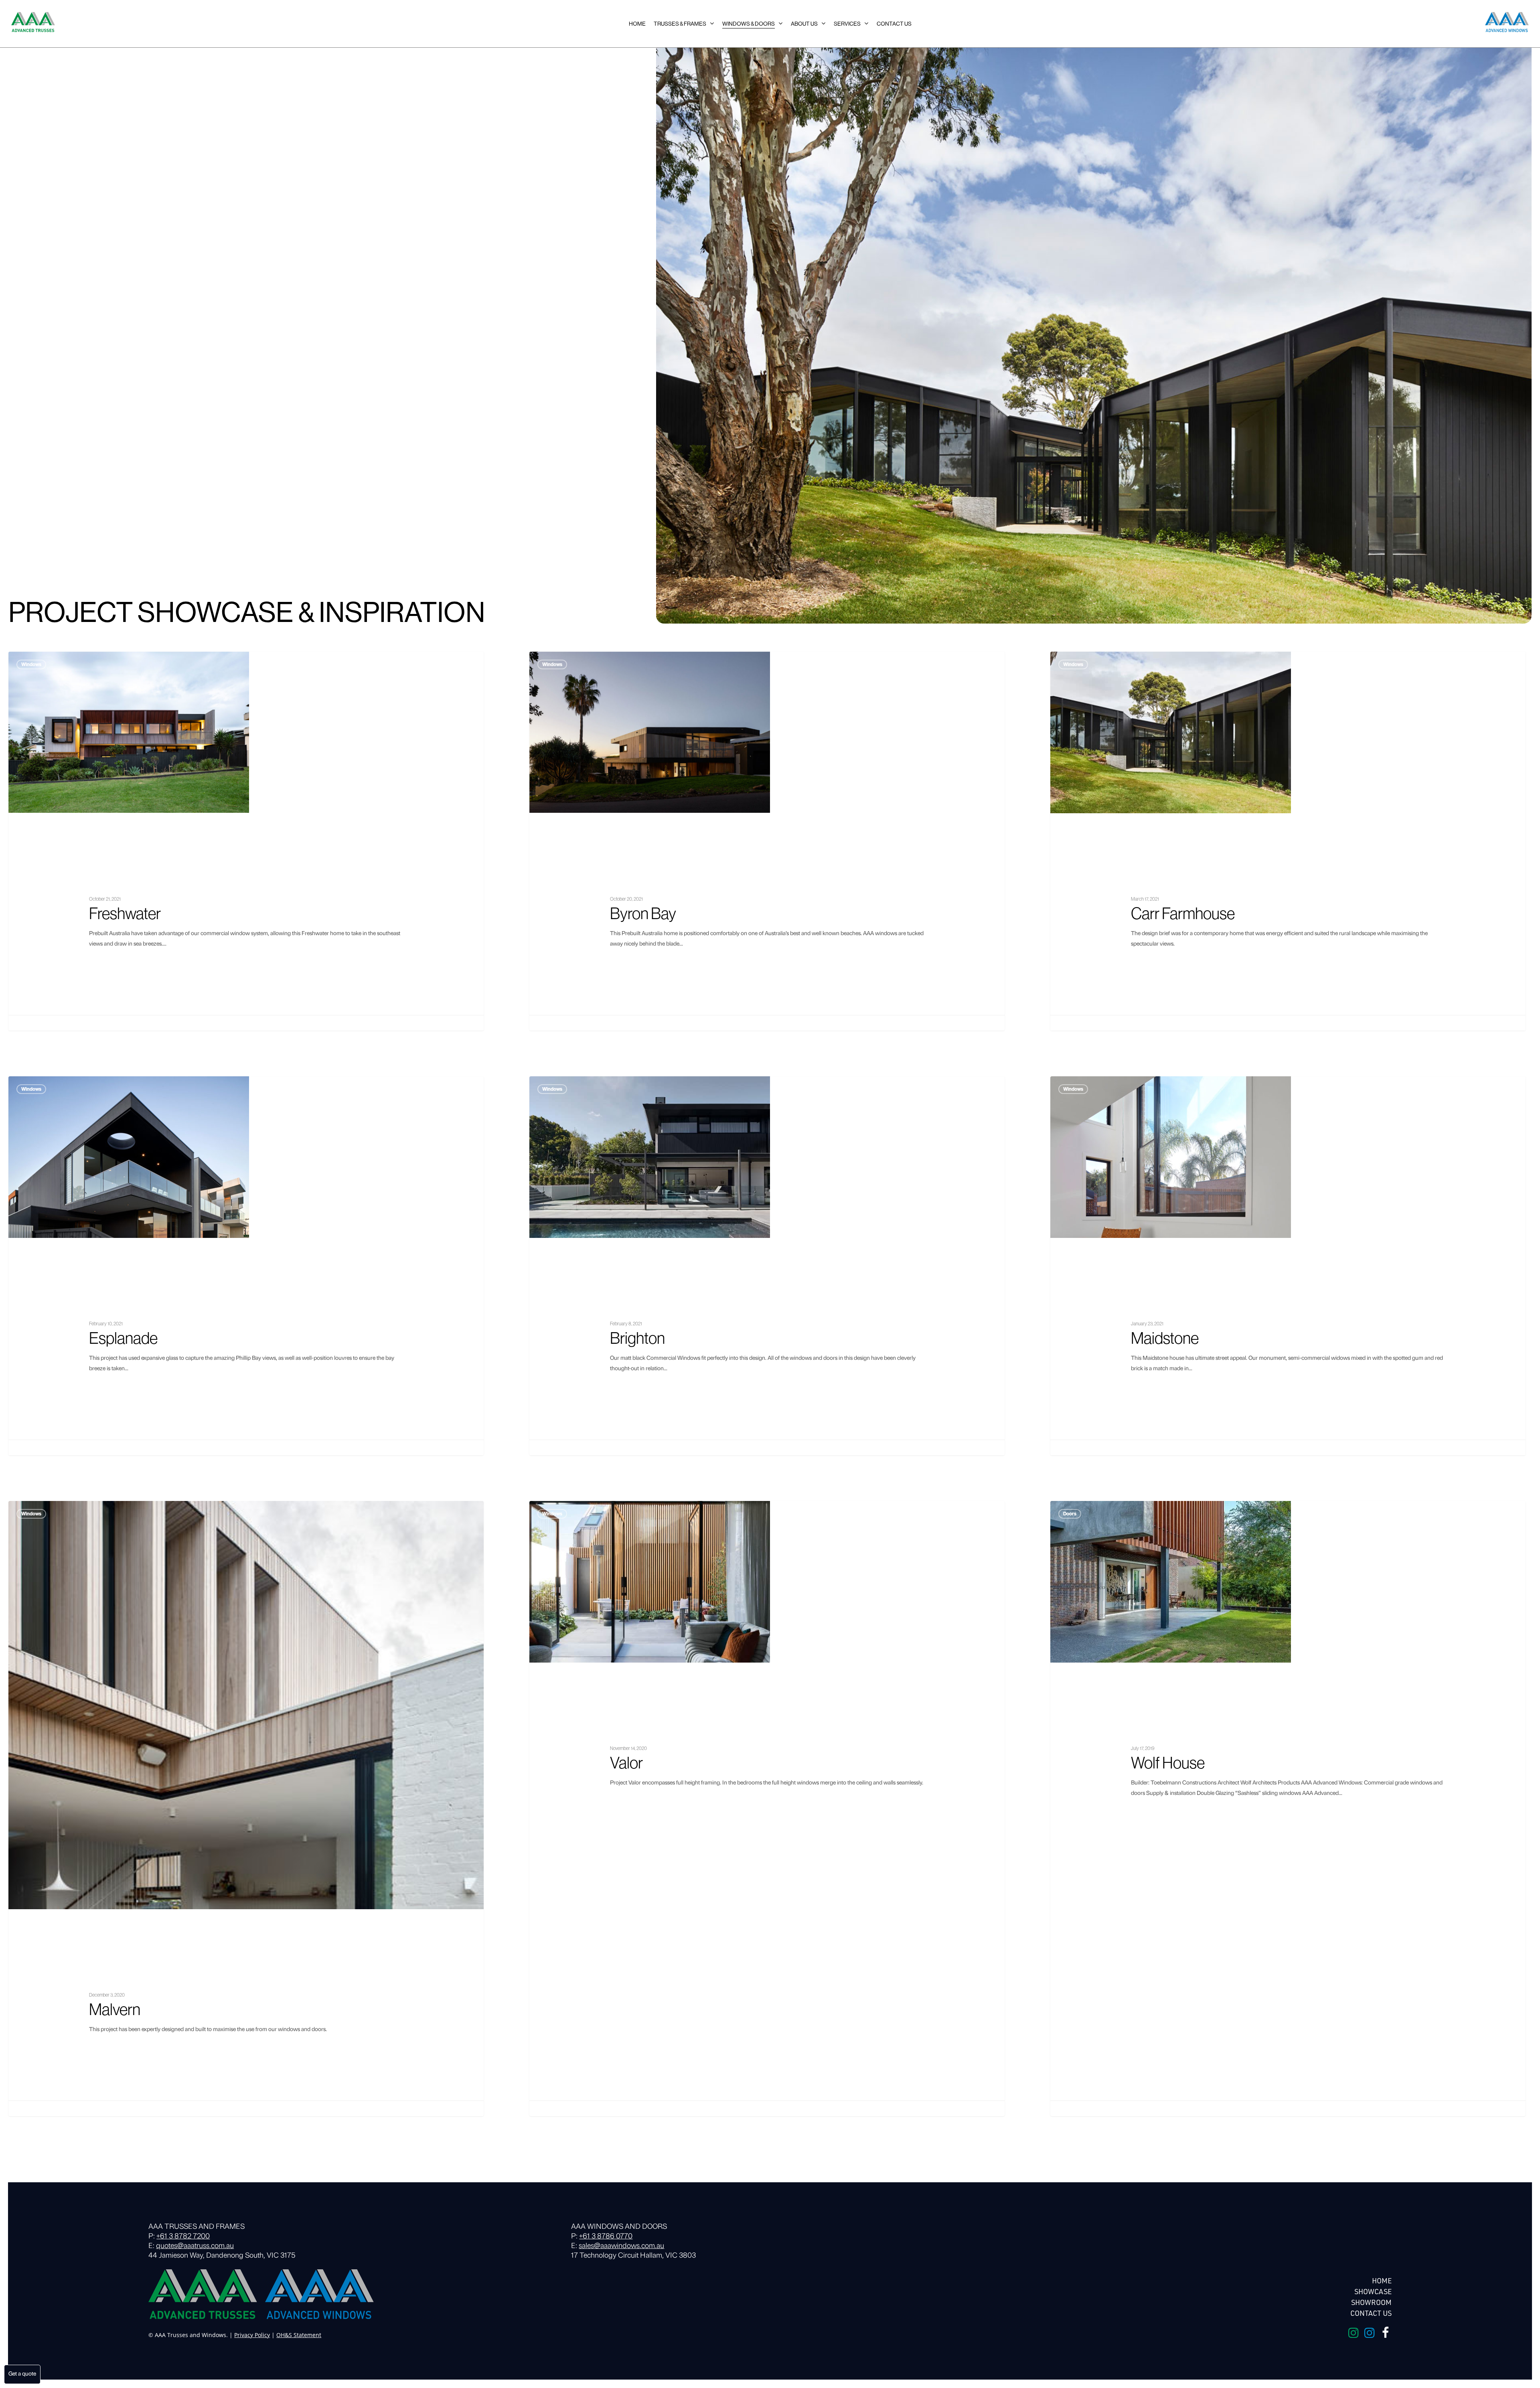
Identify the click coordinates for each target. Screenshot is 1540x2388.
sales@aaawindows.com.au (621, 2246)
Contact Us (1371, 2313)
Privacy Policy (252, 2335)
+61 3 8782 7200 (183, 2237)
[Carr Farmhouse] (1288, 841)
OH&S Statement (299, 2335)
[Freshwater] (246, 841)
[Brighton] (767, 1266)
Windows (31, 664)
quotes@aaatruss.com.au (195, 2246)
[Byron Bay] (767, 841)
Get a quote (22, 2374)
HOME (1382, 2281)
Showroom (1371, 2302)
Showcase (1373, 2291)
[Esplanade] (246, 1266)
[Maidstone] (1288, 1266)
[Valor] (767, 1809)
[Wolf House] (1288, 1809)
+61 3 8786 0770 (606, 2237)
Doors (1070, 1514)
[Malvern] (246, 1809)
